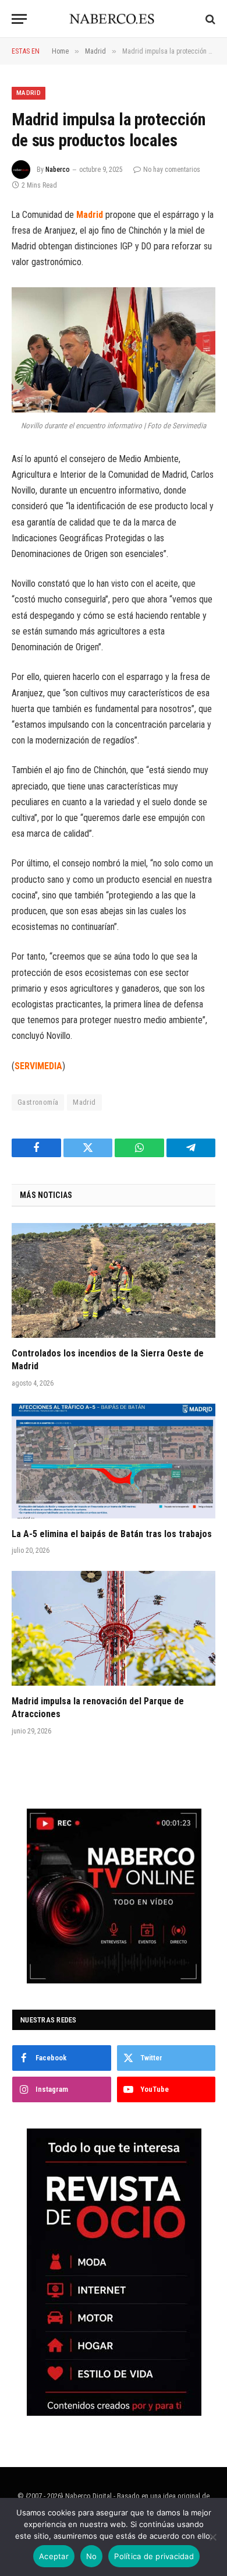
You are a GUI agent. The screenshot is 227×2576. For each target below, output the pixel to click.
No (92, 2556)
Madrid (29, 93)
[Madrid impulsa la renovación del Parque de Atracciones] (114, 1628)
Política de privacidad (154, 2556)
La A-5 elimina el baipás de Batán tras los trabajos (112, 1534)
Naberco (58, 170)
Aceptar (54, 2556)
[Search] (209, 19)
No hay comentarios (172, 170)
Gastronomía (38, 1102)
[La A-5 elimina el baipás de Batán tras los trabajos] (114, 1461)
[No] (212, 2537)
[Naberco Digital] (114, 19)
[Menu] (19, 19)
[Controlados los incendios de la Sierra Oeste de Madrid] (114, 1280)
